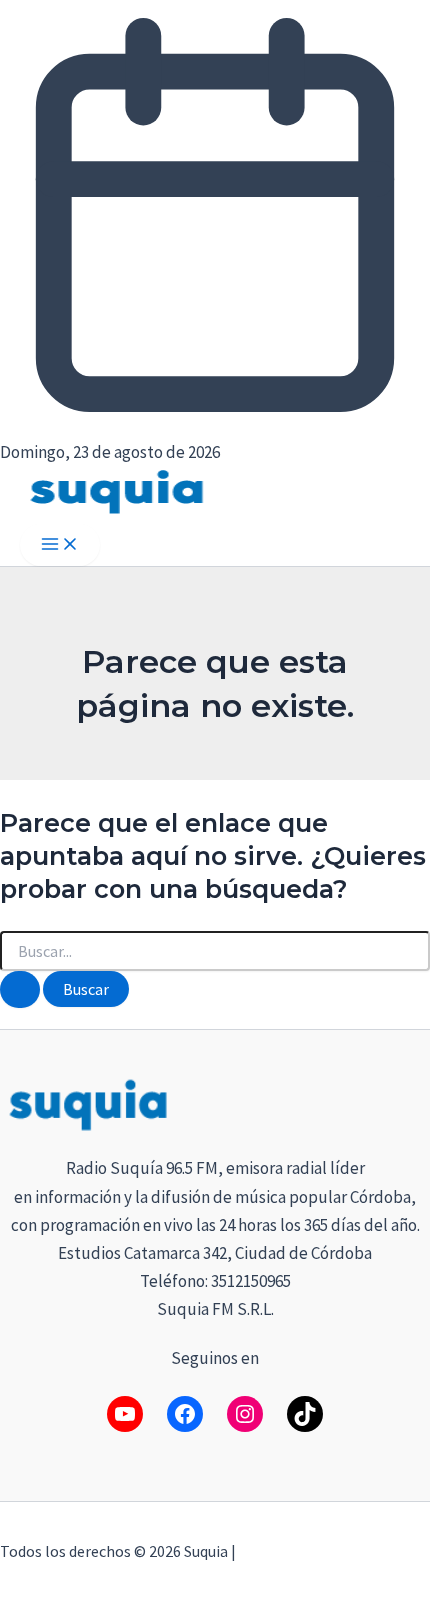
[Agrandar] (404, 1101)
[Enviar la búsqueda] (20, 989)
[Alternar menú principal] (60, 545)
